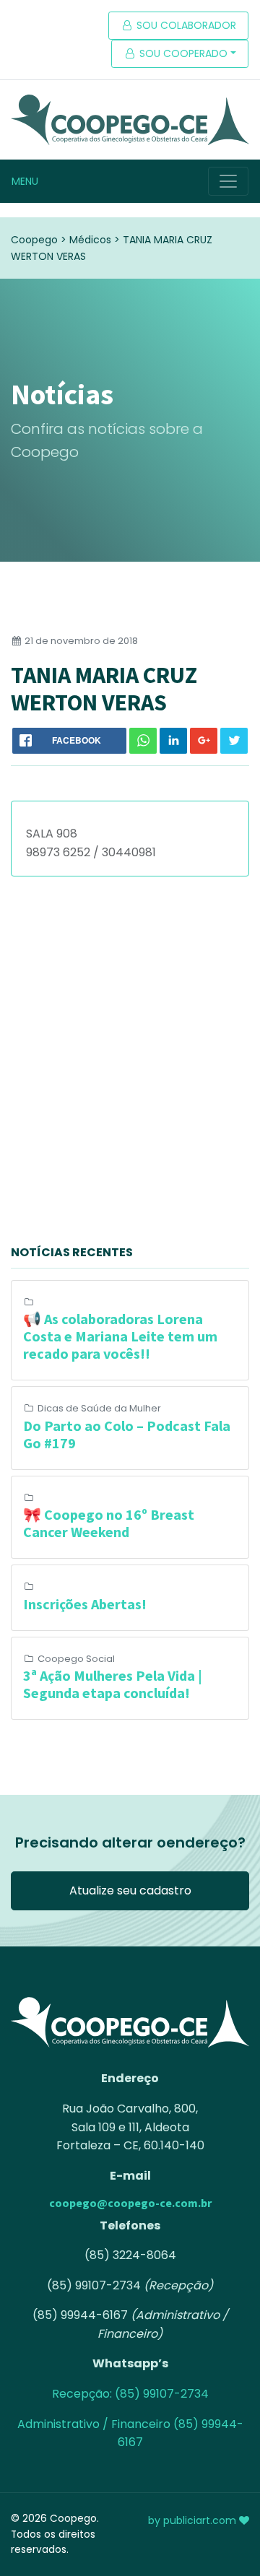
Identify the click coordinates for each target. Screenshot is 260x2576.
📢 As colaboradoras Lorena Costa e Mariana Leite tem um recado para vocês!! (120, 1336)
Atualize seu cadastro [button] (130, 1890)
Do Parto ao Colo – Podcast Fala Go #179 (127, 1434)
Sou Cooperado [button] (182, 53)
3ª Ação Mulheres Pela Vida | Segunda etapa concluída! (113, 1684)
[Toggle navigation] (228, 181)
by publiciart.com (194, 2520)
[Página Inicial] (130, 120)
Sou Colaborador (185, 25)
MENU (25, 181)
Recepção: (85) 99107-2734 (130, 2394)
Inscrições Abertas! (85, 1604)
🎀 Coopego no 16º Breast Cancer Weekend (109, 1523)
